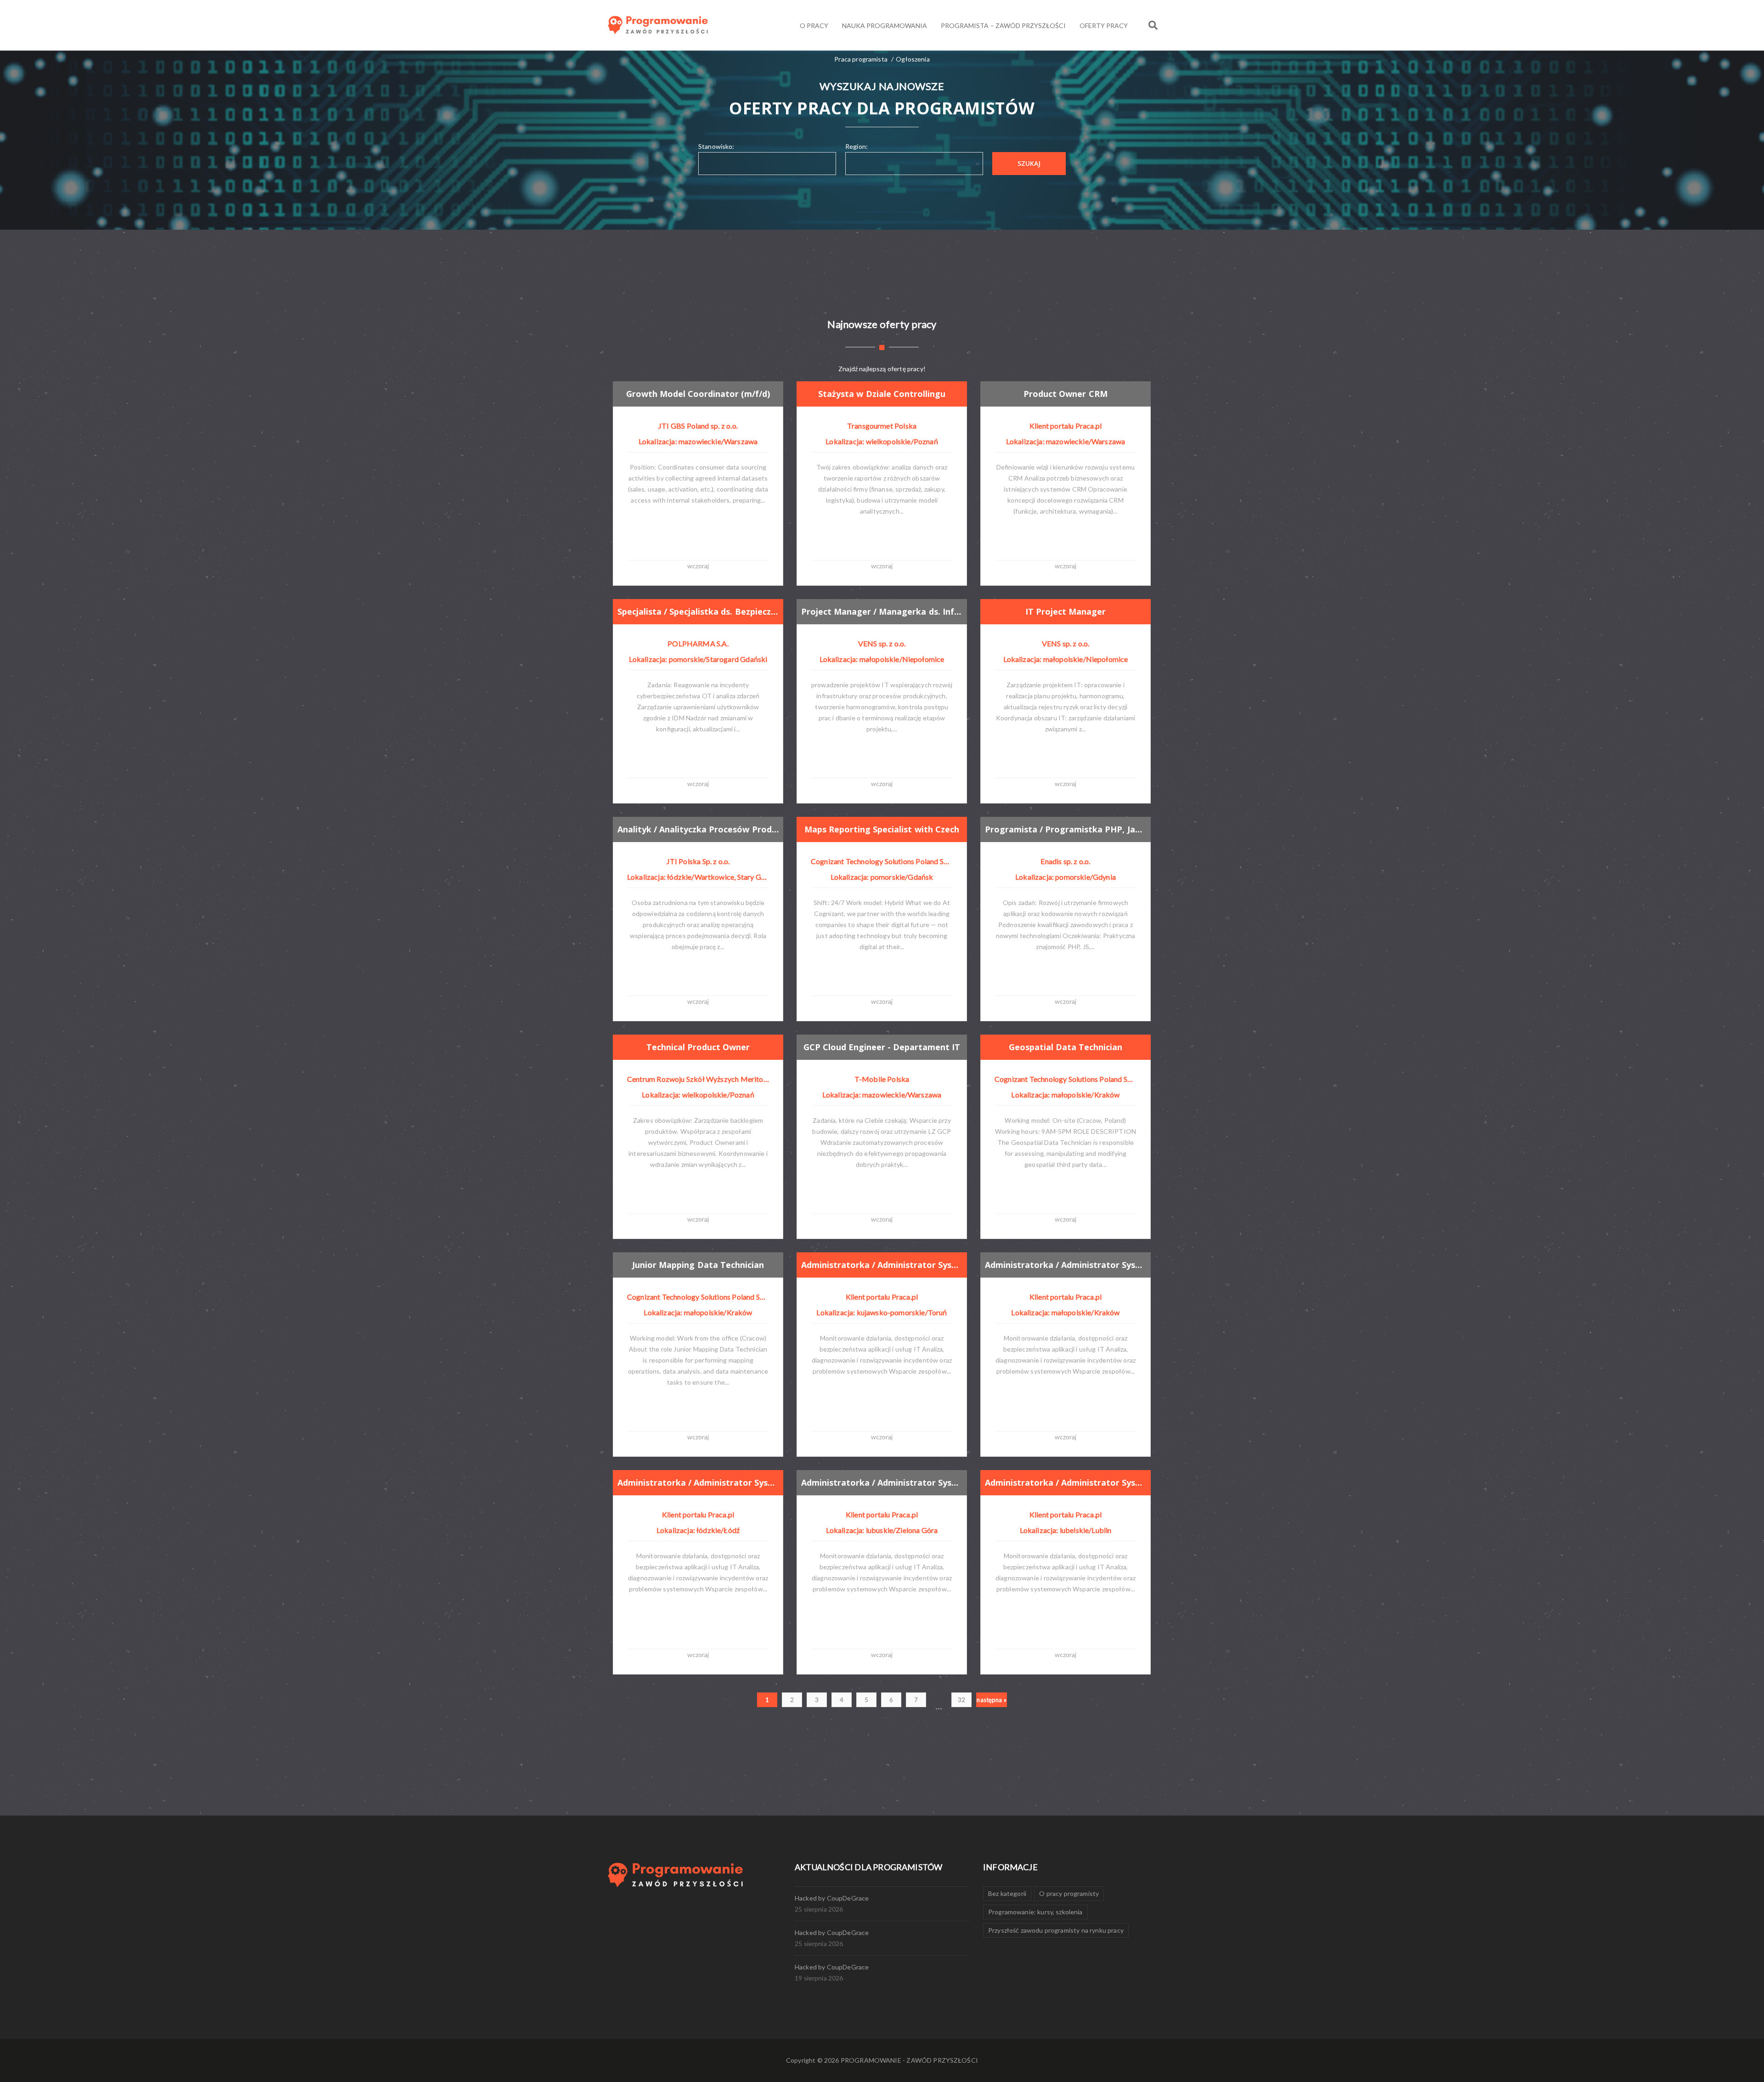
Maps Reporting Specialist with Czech (882, 829)
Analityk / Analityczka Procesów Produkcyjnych (698, 829)
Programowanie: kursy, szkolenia (1035, 1912)
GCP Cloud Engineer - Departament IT (882, 1047)
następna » (992, 1700)
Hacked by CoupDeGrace (832, 1898)
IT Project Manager (1066, 611)
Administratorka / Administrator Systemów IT (882, 1265)
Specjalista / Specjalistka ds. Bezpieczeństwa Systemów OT (698, 611)
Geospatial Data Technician (1066, 1047)
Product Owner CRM (1065, 394)
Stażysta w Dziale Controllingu (882, 394)
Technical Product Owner (698, 1047)
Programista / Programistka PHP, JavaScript (1066, 829)
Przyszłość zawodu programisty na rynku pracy (1056, 1930)
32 (961, 1700)
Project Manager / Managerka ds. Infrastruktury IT (882, 611)
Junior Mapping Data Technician (698, 1265)
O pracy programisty (1069, 1893)
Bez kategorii (1007, 1893)
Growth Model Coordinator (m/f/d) (698, 394)
